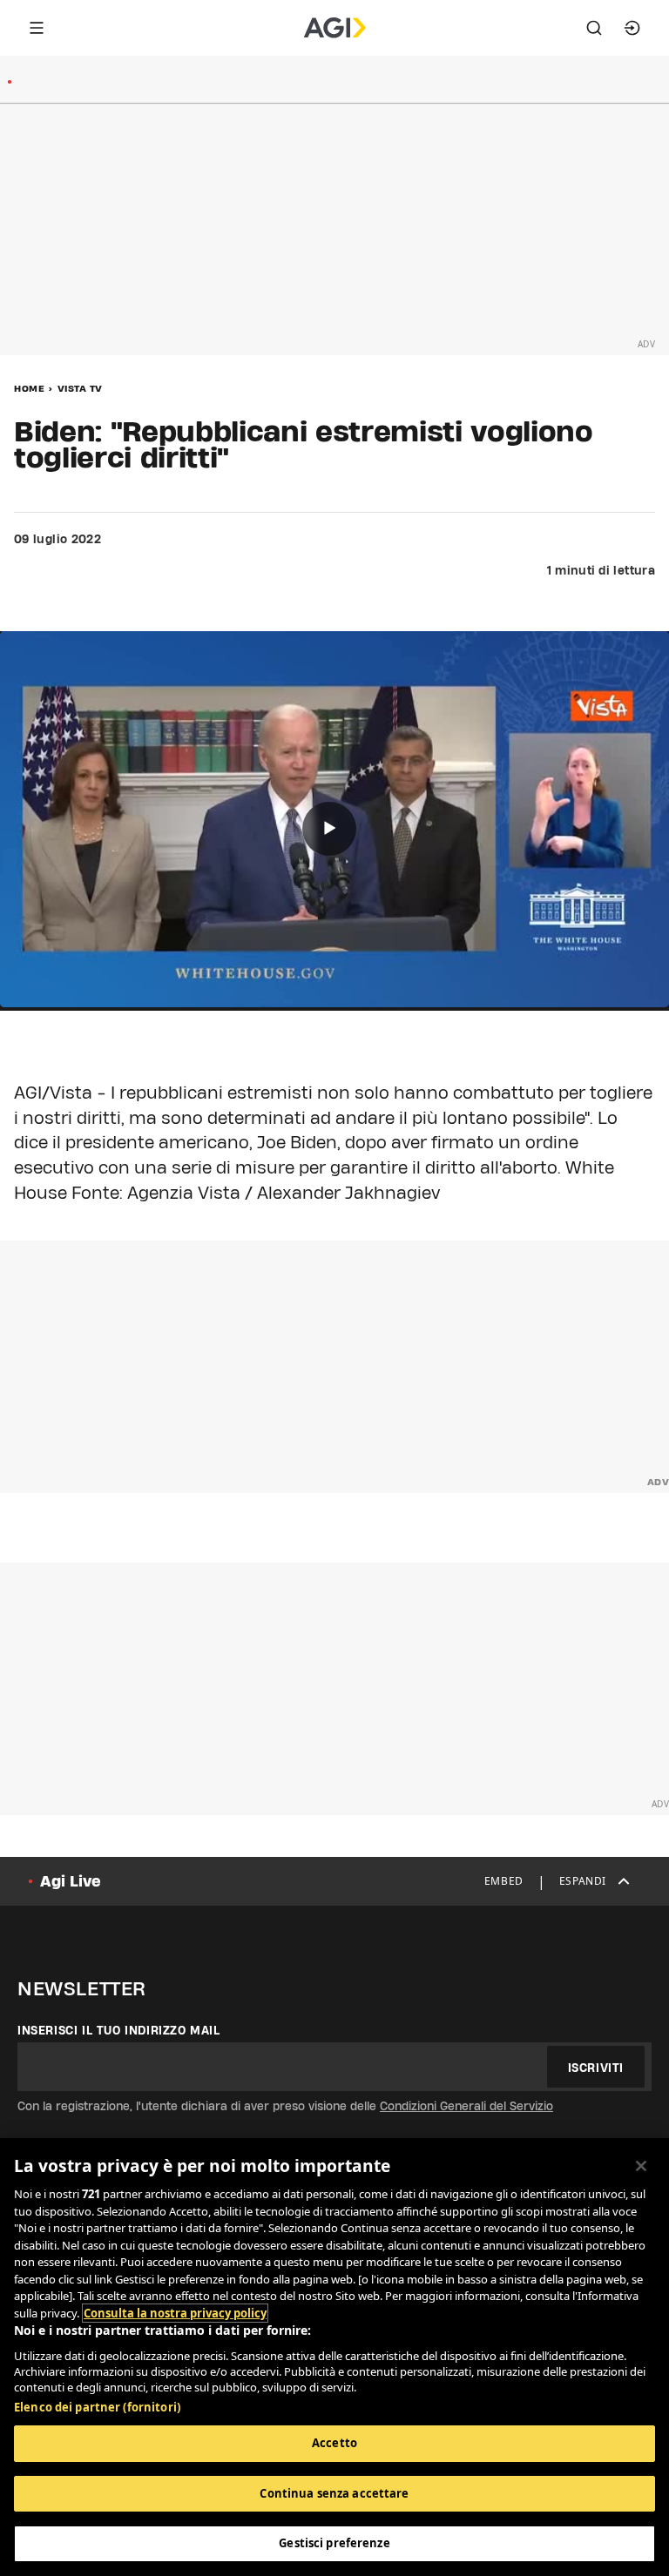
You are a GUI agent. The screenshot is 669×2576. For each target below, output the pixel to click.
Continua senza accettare (334, 2493)
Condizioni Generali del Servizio (466, 2106)
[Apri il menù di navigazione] (37, 28)
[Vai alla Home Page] (335, 28)
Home (29, 388)
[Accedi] (632, 28)
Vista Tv (80, 388)
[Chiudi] (641, 2166)
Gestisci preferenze (334, 2543)
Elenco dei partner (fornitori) (97, 2407)
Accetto (334, 2443)
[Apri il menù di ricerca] (594, 28)
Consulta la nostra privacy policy (175, 2313)
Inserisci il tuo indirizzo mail (119, 2030)
